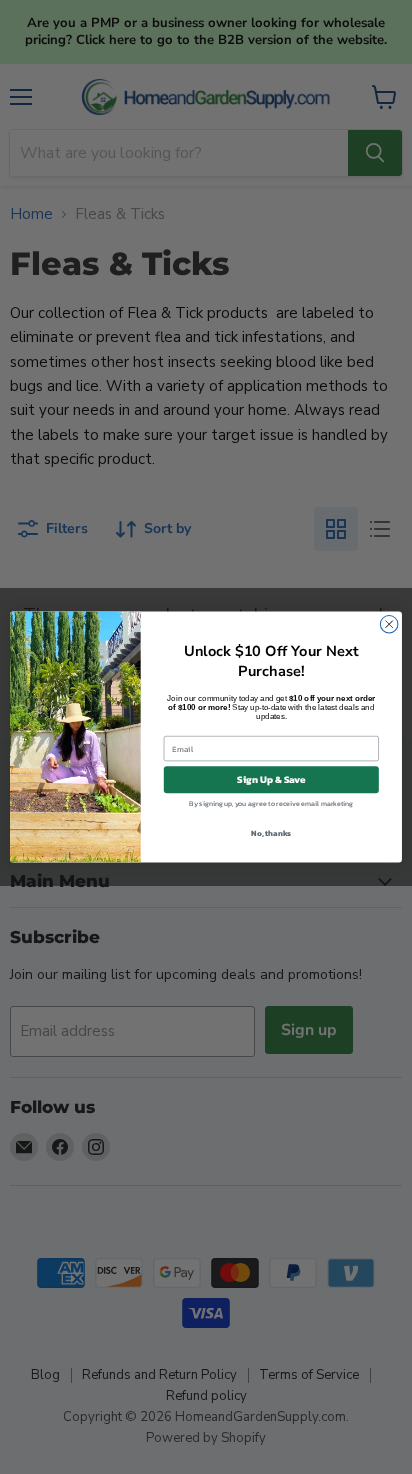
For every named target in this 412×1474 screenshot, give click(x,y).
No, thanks (271, 833)
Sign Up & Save (271, 779)
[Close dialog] (389, 624)
